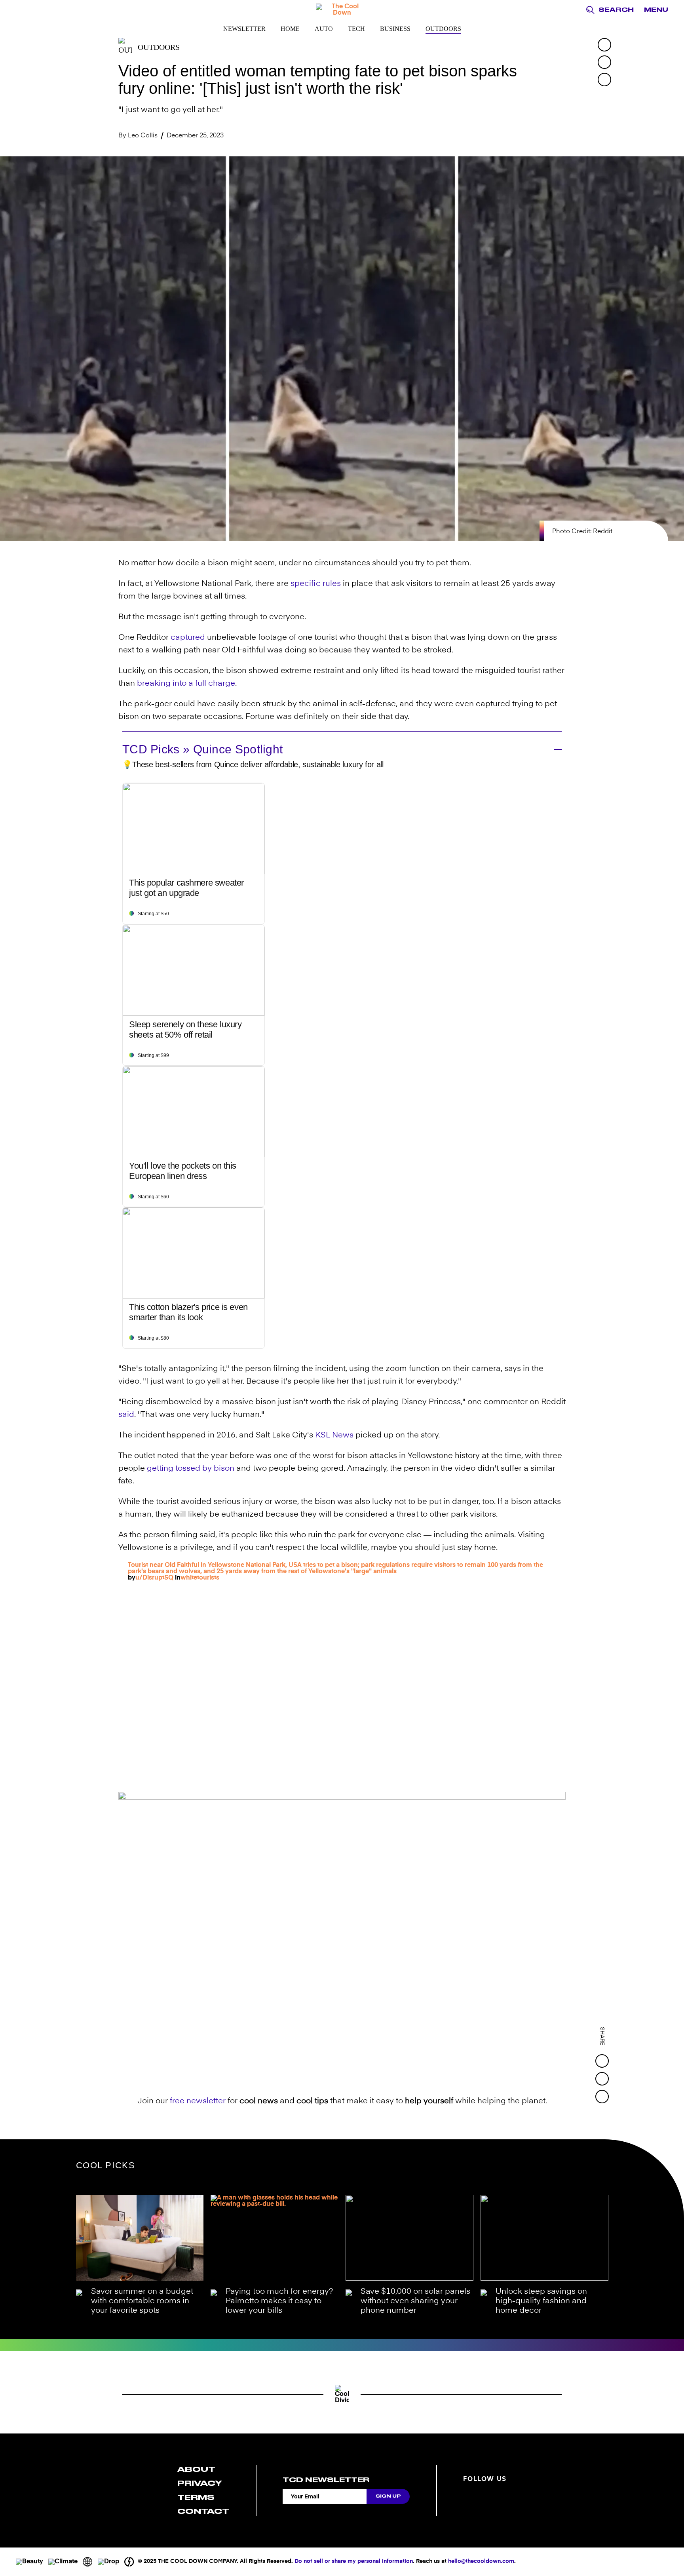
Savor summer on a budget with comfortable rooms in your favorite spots (142, 2301)
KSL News (334, 1435)
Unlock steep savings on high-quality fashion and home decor (541, 2301)
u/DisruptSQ (154, 1578)
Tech (356, 29)
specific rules (316, 584)
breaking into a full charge (186, 684)
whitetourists (200, 1578)
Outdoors (443, 29)
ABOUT (196, 2469)
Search (616, 10)
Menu (656, 10)
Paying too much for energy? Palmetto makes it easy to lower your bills (279, 2301)
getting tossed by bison (191, 1469)
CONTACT (203, 2511)
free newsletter (198, 2101)
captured (188, 638)
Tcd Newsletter (326, 2480)
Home (290, 29)
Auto (324, 29)
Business (395, 29)
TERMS (196, 2497)
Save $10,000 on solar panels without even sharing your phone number (415, 2301)
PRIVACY (200, 2483)
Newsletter (244, 29)
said (126, 1415)
